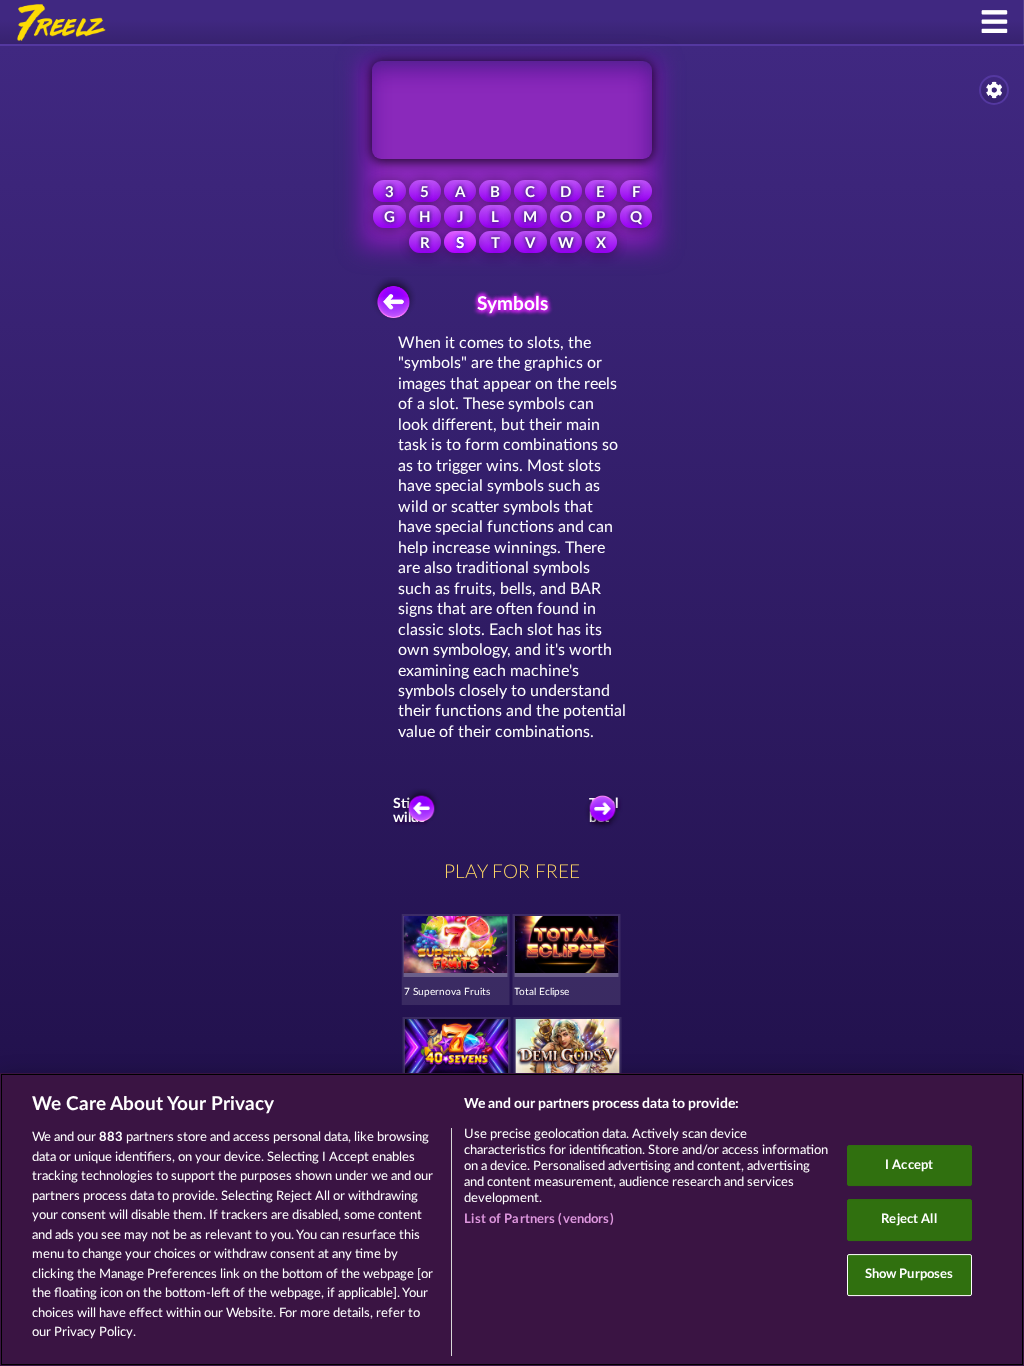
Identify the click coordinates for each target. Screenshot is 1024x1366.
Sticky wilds (412, 811)
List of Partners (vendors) (538, 1219)
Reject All (908, 1219)
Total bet (603, 811)
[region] (512, 1219)
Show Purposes (909, 1274)
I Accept (909, 1165)
